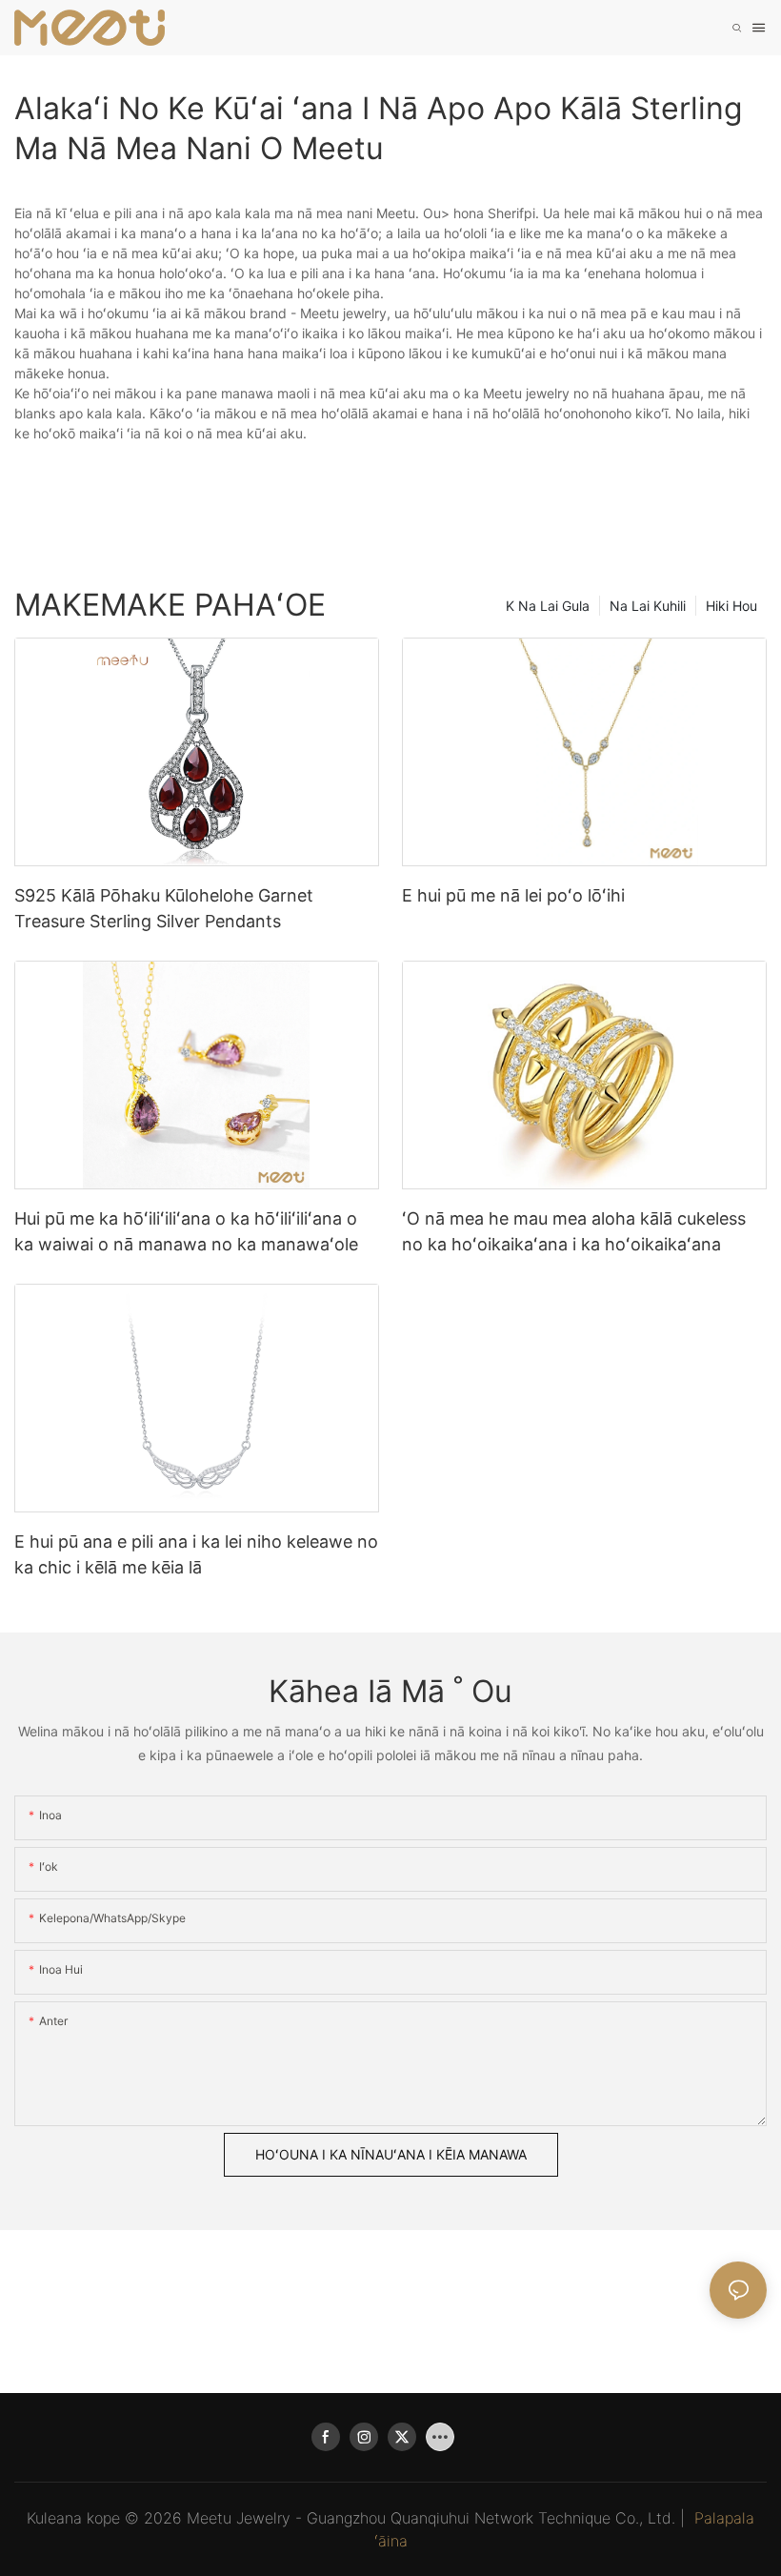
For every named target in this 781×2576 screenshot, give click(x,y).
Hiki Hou (731, 606)
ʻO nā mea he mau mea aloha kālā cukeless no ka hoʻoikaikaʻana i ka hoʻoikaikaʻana (574, 1231)
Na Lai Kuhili (648, 606)
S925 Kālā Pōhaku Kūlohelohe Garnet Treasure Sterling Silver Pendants (164, 908)
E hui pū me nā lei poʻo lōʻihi (513, 895)
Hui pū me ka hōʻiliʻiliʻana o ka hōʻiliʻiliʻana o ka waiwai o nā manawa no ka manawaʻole (186, 1231)
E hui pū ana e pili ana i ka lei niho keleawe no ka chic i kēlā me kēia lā (196, 1554)
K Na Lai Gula (548, 606)
